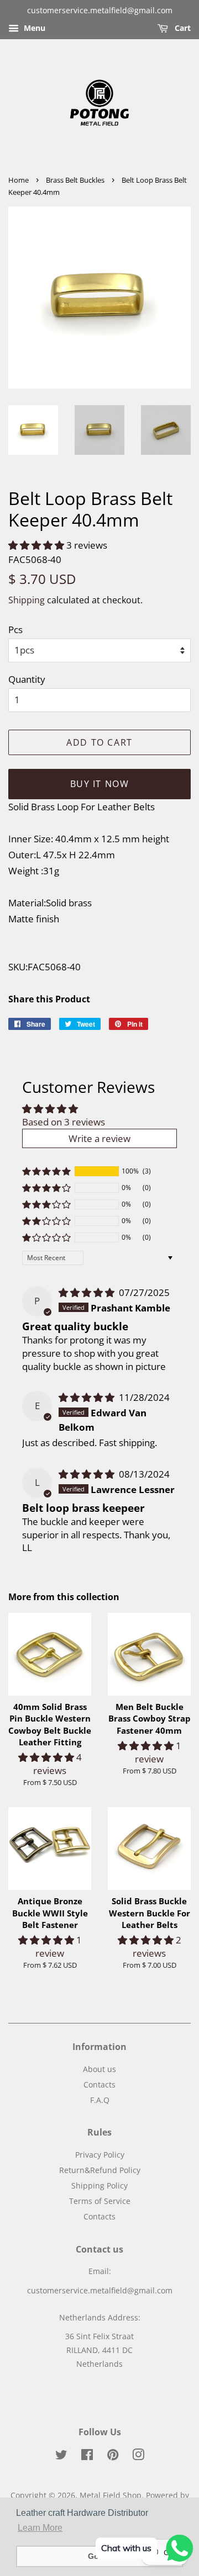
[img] (88, 1292)
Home (19, 180)
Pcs (15, 630)
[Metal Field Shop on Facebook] (87, 2457)
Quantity (27, 679)
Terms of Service (100, 2201)
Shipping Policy (99, 2185)
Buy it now (100, 784)
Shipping (27, 600)
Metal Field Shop (111, 2495)
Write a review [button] (99, 1138)
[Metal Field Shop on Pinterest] (113, 2457)
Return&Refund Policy (100, 2170)
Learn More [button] (40, 2528)
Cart (182, 28)
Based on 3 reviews (64, 1122)
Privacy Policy (100, 2155)
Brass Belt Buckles (75, 180)
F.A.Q (100, 2100)
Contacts (99, 2084)
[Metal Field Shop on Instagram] (138, 2457)
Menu (33, 28)
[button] (37, 545)
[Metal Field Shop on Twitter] (61, 2457)
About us (99, 2069)
